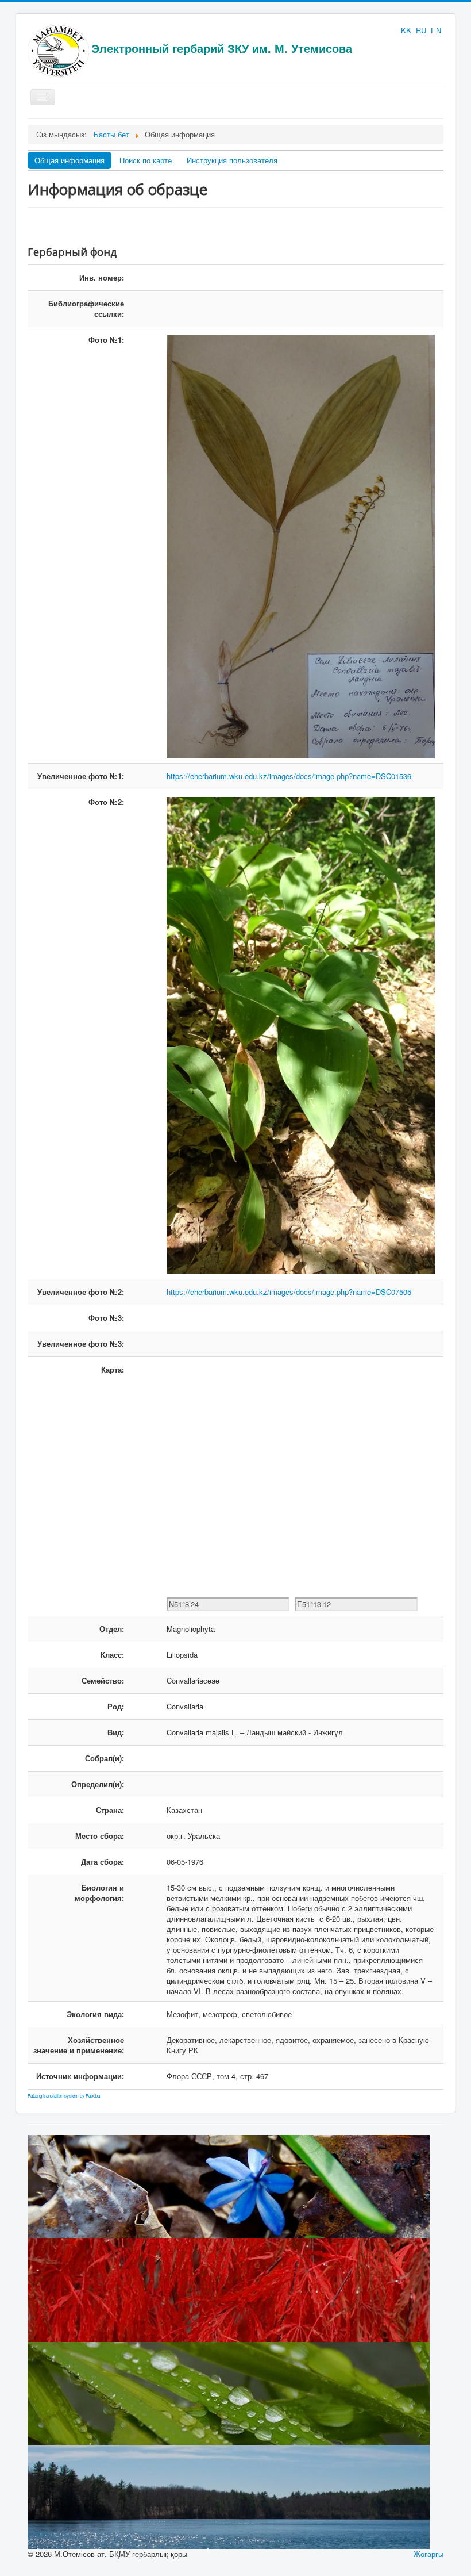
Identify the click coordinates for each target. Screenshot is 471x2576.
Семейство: (103, 1680)
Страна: (110, 1810)
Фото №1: (106, 340)
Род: (116, 1706)
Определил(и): (98, 1784)
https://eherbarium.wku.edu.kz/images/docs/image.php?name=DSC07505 (289, 1292)
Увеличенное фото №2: (81, 1292)
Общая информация (70, 160)
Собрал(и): (105, 1758)
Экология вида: (95, 2014)
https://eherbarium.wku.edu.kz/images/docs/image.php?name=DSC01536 (289, 776)
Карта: (113, 1369)
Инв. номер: (102, 277)
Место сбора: (100, 1836)
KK (407, 30)
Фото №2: (106, 802)
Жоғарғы (428, 2554)
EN (436, 30)
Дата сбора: (103, 1862)
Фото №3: (106, 1318)
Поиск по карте (146, 160)
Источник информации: (80, 2076)
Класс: (112, 1655)
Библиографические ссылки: (86, 308)
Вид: (116, 1732)
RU (422, 30)
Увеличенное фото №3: (81, 1343)
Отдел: (112, 1629)
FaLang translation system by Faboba (64, 2096)
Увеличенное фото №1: (81, 776)
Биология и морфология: (99, 1893)
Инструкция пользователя (232, 160)
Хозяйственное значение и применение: (79, 2045)
